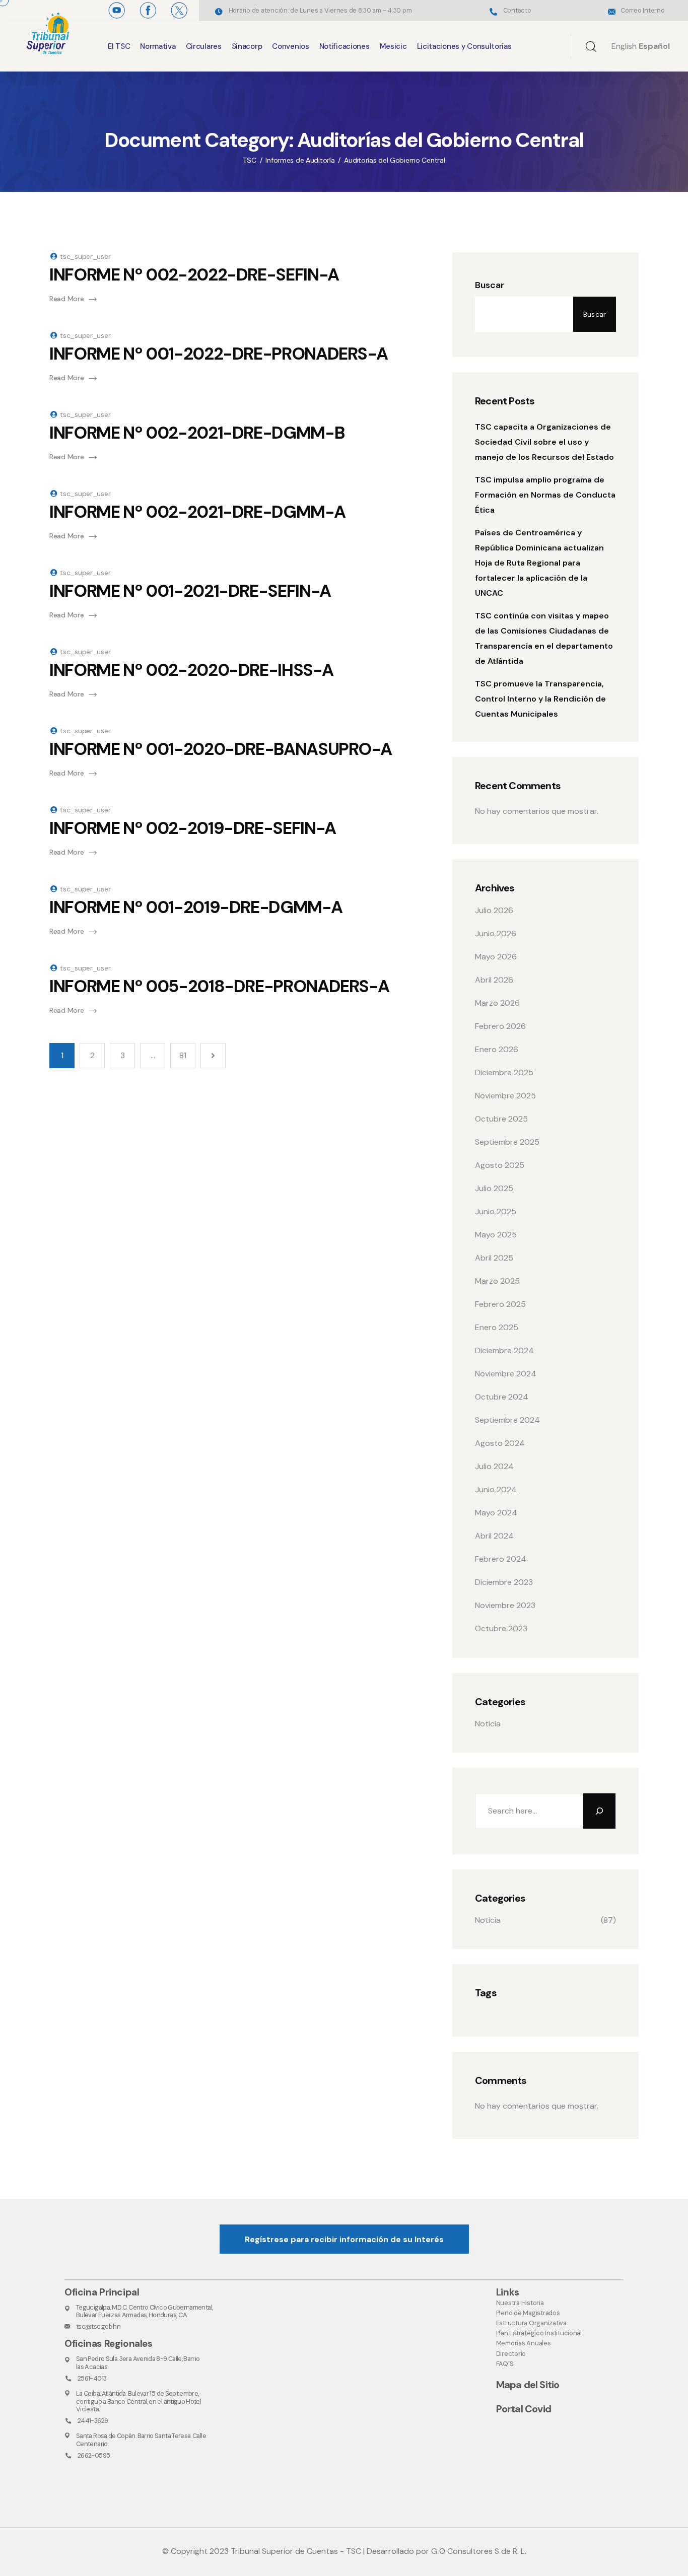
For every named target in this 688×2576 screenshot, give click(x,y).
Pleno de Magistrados (528, 2313)
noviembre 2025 (505, 1096)
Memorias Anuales (524, 2343)
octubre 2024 (502, 1397)
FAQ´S (505, 2364)
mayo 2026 (496, 957)
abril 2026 (494, 980)
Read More (66, 299)
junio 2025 (496, 1211)
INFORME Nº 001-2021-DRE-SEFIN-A (190, 591)
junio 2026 (496, 933)
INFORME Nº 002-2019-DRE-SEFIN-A (193, 828)
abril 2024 (494, 1536)
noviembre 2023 (505, 1605)
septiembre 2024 (507, 1420)
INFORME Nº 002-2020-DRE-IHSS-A (191, 670)
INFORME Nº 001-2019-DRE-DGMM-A (196, 907)
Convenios (290, 46)
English (624, 46)
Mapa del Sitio (528, 2385)
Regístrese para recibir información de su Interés (344, 2239)
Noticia (488, 1724)
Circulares (204, 46)
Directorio (511, 2354)
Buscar (490, 285)
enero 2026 (497, 1049)
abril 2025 (494, 1258)
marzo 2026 (497, 1003)
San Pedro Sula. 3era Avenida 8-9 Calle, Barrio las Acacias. (138, 2362)
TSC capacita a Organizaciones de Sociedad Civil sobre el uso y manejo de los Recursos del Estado (544, 442)
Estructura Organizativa (531, 2323)
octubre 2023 (501, 1628)
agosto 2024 (500, 1443)
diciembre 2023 (504, 1582)
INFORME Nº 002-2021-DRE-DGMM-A (197, 512)
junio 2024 (496, 1489)
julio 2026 (494, 910)
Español (654, 46)
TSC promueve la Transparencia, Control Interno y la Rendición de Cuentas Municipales (540, 699)
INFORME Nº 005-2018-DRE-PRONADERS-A (219, 986)
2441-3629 (93, 2421)
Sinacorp (247, 46)
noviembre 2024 (506, 1374)
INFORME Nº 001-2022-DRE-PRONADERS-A (218, 354)
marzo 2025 (497, 1281)
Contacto (517, 10)
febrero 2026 (500, 1026)
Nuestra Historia (520, 2303)
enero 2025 (497, 1327)
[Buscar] (599, 1811)
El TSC (119, 46)
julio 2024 (494, 1466)
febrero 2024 (501, 1559)
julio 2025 (494, 1188)
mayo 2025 (496, 1235)
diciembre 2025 (504, 1072)
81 (183, 1055)
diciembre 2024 (504, 1350)
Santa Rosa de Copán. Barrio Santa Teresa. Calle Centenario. (141, 2440)
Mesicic (393, 46)
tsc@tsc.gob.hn (98, 2326)
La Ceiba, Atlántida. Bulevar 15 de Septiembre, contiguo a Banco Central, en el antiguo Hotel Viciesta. (139, 2401)
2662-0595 (94, 2455)
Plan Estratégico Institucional (539, 2333)
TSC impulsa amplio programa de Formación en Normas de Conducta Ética (545, 495)
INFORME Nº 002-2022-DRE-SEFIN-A (194, 275)
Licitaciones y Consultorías (464, 46)
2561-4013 (92, 2378)
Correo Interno (642, 10)
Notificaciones (345, 46)
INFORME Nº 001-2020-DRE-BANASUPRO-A (220, 749)
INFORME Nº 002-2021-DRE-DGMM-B (197, 433)
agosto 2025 (500, 1165)
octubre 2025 (501, 1119)
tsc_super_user (85, 256)
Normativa (158, 46)
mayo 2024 (496, 1513)
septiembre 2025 (507, 1142)
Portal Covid (524, 2409)
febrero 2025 (500, 1304)
